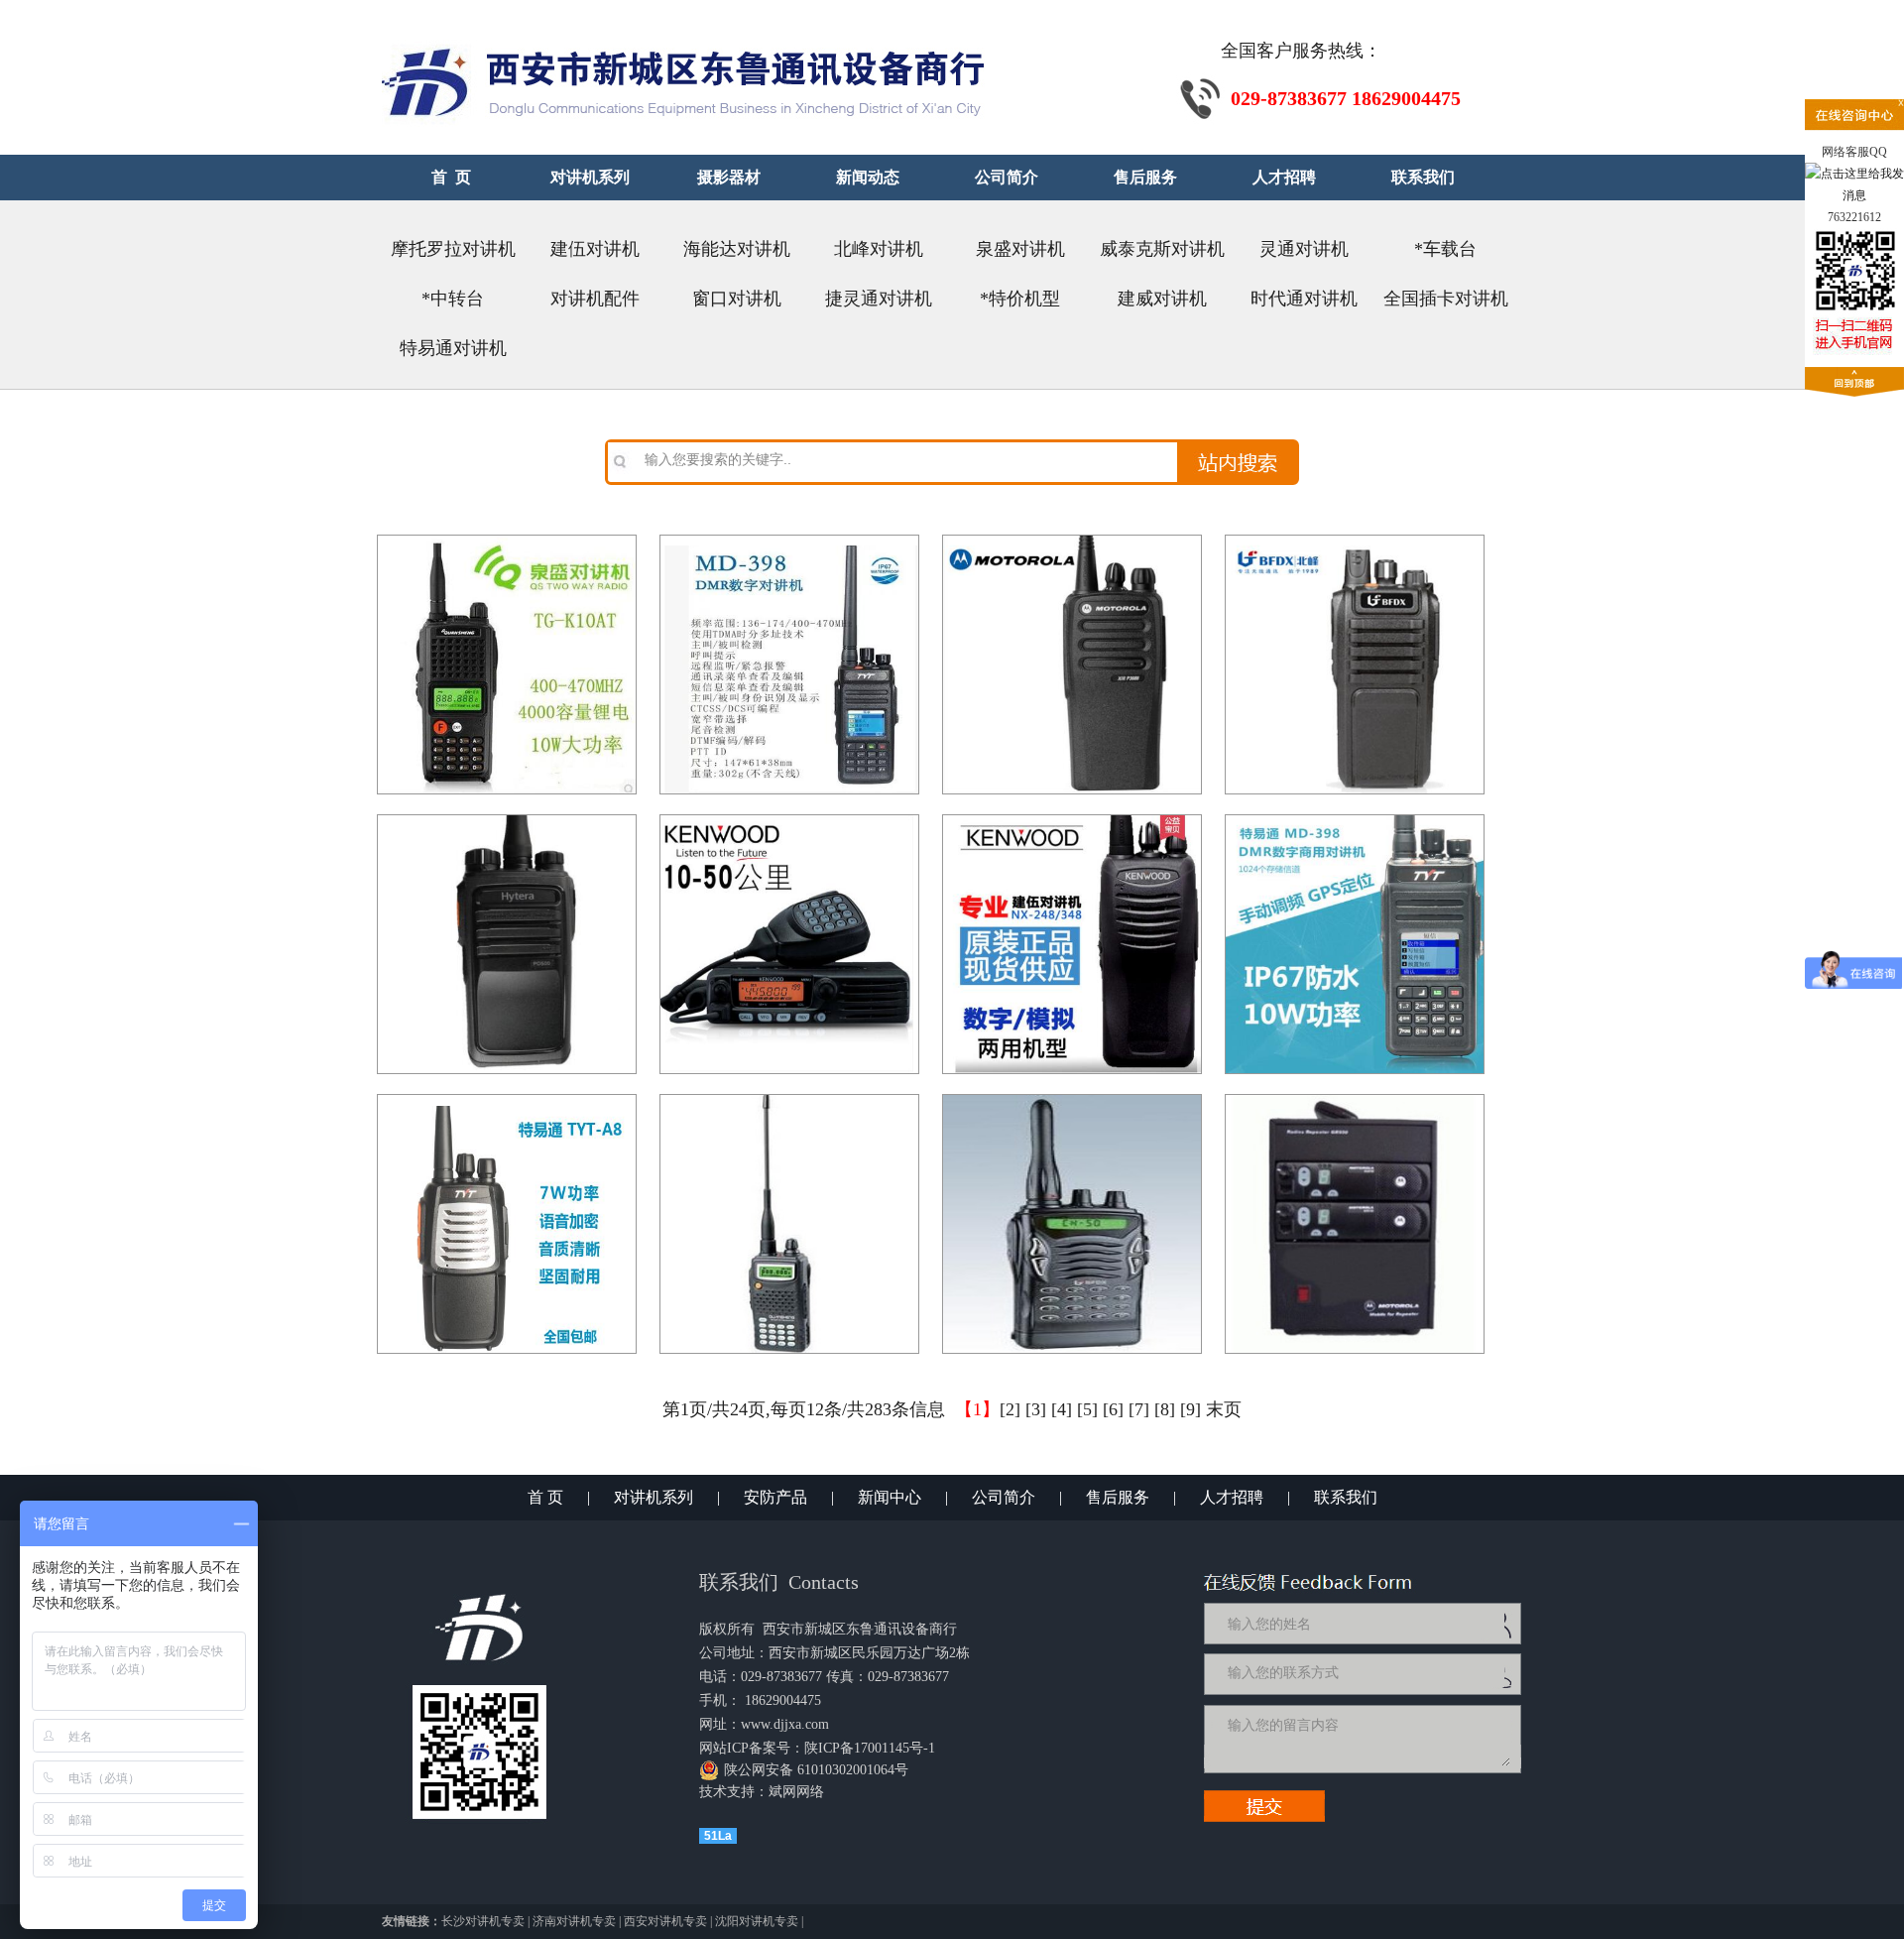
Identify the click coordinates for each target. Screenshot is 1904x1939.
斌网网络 (796, 1792)
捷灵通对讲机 (879, 299)
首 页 (545, 1497)
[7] (1139, 1409)
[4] (1062, 1409)
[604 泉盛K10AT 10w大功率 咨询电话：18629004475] (507, 536)
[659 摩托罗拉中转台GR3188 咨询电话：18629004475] (1355, 1095)
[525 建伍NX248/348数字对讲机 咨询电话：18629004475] (1072, 815)
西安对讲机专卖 (665, 1921)
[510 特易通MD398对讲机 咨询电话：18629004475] (1355, 815)
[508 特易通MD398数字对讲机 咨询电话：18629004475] (789, 536)
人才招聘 (1232, 1497)
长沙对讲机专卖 (483, 1921)
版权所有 (727, 1629)
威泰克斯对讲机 (1162, 249)
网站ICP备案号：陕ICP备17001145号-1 (817, 1748)
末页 (1224, 1409)
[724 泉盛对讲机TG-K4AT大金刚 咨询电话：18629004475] (789, 1095)
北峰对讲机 (879, 249)
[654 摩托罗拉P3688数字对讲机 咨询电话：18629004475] (1072, 536)
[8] (1165, 1409)
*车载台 (1445, 249)
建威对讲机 (1162, 299)
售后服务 (1118, 1497)
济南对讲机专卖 (574, 1921)
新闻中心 (890, 1497)
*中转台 (453, 299)
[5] (1087, 1409)
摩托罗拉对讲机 (453, 249)
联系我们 (1346, 1497)
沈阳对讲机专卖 (757, 1921)
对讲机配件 (595, 299)
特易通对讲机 (453, 348)
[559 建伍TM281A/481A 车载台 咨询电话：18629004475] (789, 815)
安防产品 (775, 1497)
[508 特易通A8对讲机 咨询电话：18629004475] (507, 1095)
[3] (1036, 1409)
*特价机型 (1020, 299)
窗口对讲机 (737, 299)
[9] (1190, 1409)
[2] (1010, 1409)
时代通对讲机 (1304, 299)
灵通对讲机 (1304, 249)
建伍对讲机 (595, 249)
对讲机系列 (654, 1497)
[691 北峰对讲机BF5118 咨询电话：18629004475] (1072, 1095)
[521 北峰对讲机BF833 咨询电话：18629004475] (1355, 536)
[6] (1113, 1409)
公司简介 (1004, 1497)
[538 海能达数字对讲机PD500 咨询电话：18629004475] (507, 815)
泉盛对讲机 (1020, 249)
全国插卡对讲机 (1446, 299)
